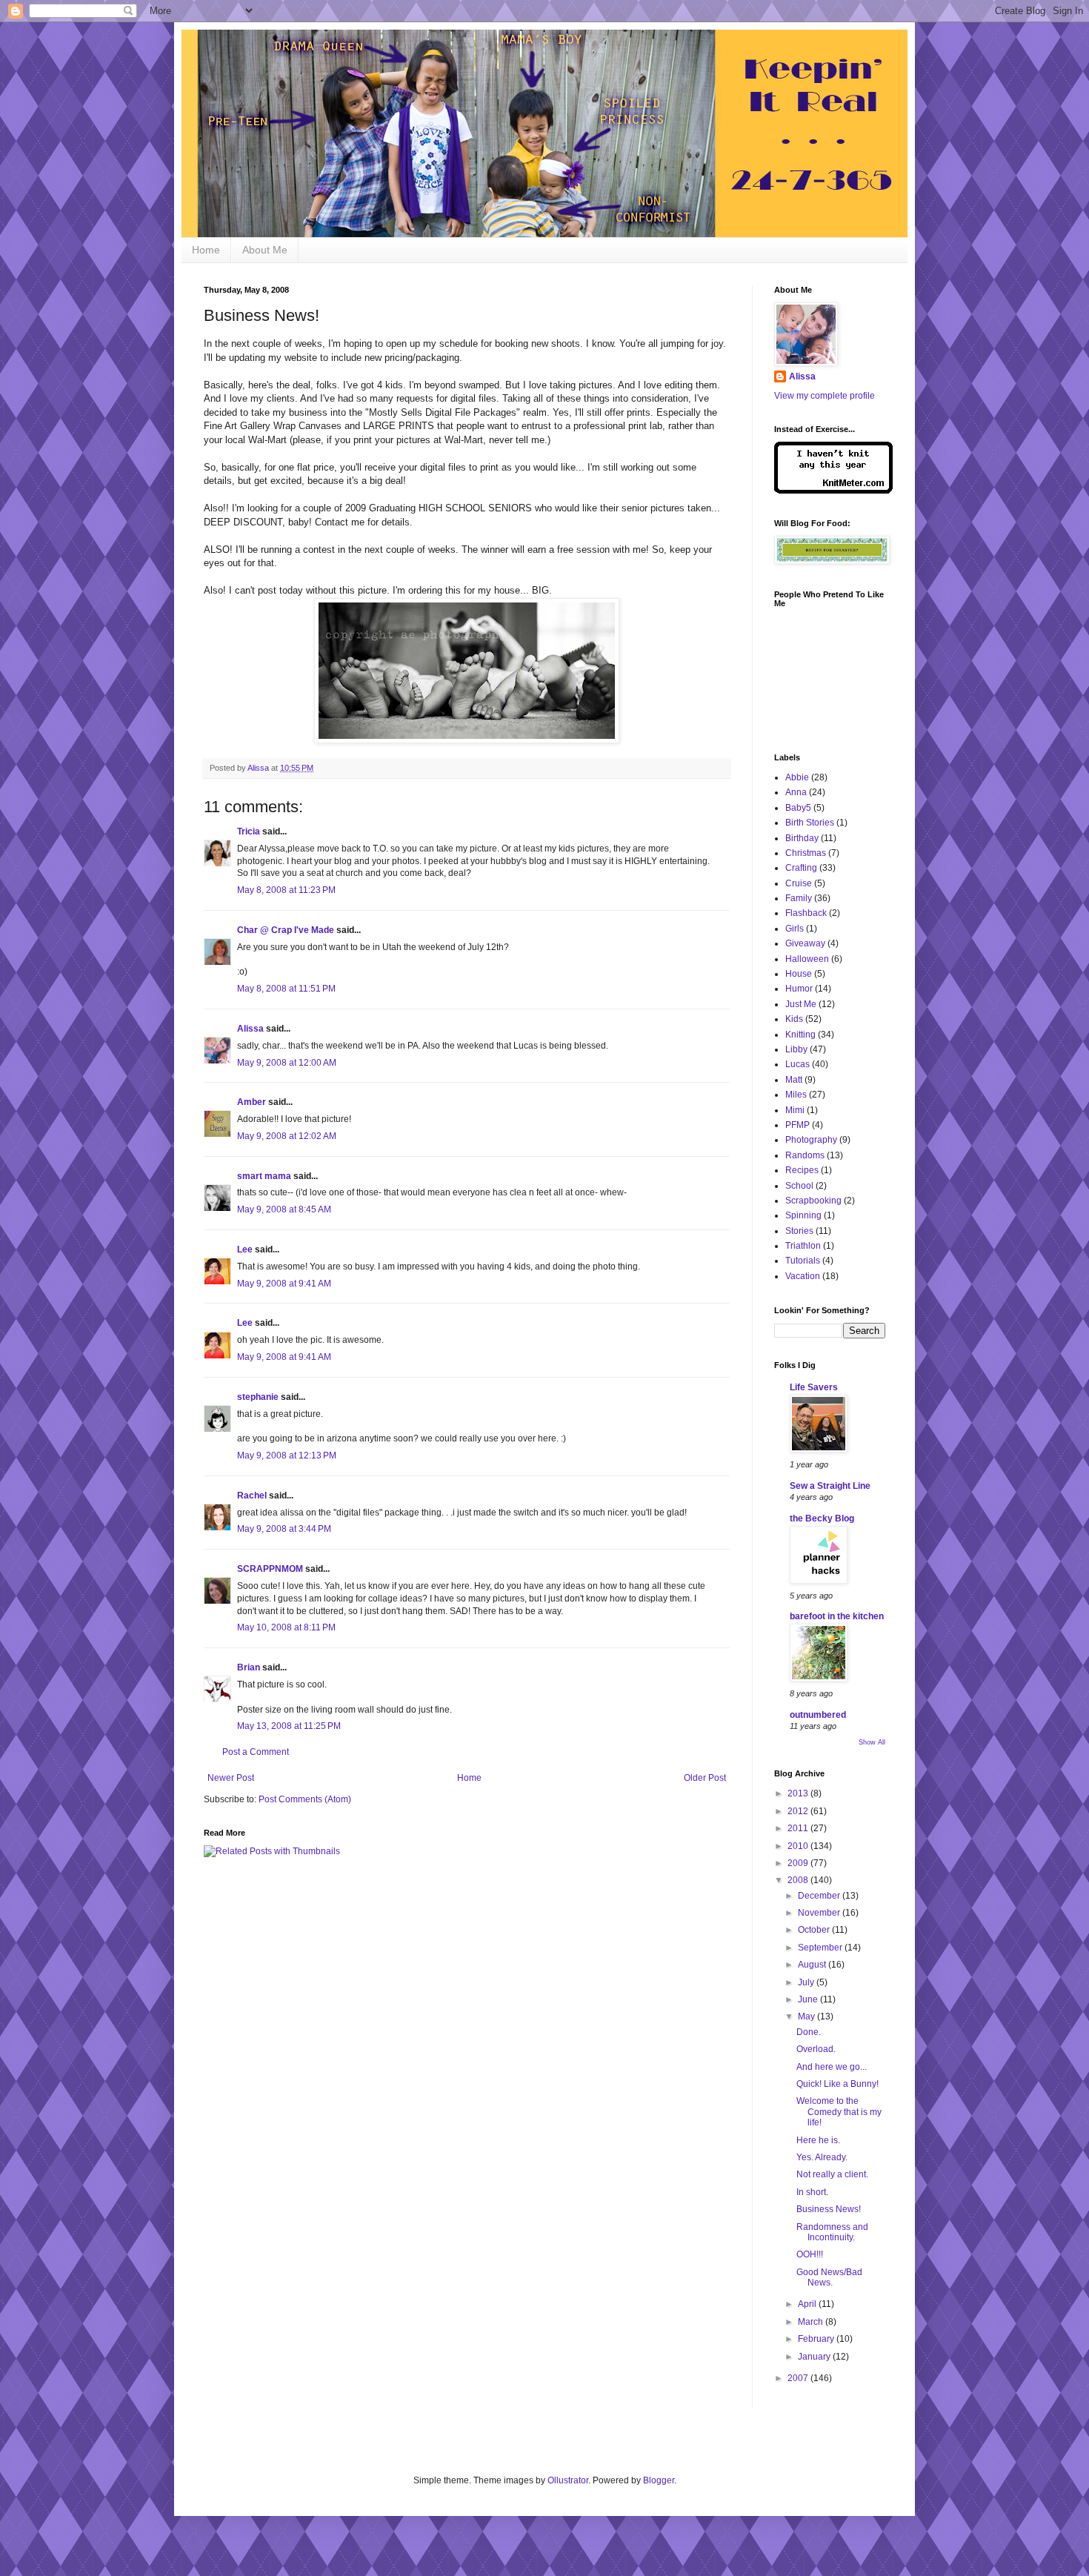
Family (799, 898)
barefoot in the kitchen (837, 1616)
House (799, 974)
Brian (249, 1667)
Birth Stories (810, 823)
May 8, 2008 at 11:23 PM (286, 890)
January (815, 2357)
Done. (809, 2032)
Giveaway (805, 943)
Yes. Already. (822, 2157)
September (821, 1948)
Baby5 (798, 808)
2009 (799, 1863)
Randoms (805, 1155)
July (807, 1982)
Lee (245, 1249)
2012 (799, 1811)
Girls (795, 929)
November (820, 1913)
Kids (794, 1019)
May (807, 2016)
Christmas (806, 853)
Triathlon (803, 1246)
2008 (799, 1880)
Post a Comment (256, 1752)
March (812, 2322)
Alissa (250, 1029)
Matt (794, 1080)
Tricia (249, 831)
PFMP (797, 1125)
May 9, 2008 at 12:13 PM (287, 1455)
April (808, 2304)
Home (206, 250)
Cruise (799, 883)
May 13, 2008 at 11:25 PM (289, 1726)
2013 (799, 1793)
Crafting (801, 868)
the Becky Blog (822, 1518)
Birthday (802, 838)
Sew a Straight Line (830, 1486)
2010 (799, 1846)
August (813, 1965)
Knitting (800, 1035)
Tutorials (803, 1261)
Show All (872, 1742)
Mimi (795, 1110)
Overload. (816, 2049)
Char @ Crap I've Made (286, 930)
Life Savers (814, 1387)
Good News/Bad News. (829, 2277)
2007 (799, 2378)
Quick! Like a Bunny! (837, 2084)
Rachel (252, 1496)
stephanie (258, 1397)
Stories (799, 1231)
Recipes (802, 1170)
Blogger (659, 2480)
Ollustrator (568, 2480)
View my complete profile (825, 396)
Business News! (829, 2209)
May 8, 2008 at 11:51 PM (286, 989)
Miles (796, 1095)
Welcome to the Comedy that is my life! (839, 2112)
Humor (799, 989)
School (799, 1186)
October (815, 1930)
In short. (812, 2192)
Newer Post (231, 1778)
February (817, 2339)
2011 (799, 1828)
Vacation (803, 1276)
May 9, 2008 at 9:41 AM (284, 1284)
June (809, 1999)
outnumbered (818, 1715)
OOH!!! (810, 2254)
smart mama (264, 1176)
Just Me (801, 1004)
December (820, 1896)
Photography (811, 1140)
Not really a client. (832, 2174)
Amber (252, 1102)
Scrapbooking (813, 1201)
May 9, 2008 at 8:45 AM (284, 1209)
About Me (265, 250)
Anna (796, 792)
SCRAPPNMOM (270, 1569)
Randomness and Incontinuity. (832, 2232)
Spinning (803, 1215)
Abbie (797, 777)
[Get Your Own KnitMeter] (833, 491)
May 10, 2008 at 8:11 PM (286, 1627)
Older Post (705, 1778)
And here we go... (832, 2067)
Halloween (807, 959)
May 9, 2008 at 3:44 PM (284, 1529)
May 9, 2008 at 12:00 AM (287, 1063)
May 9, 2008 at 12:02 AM (287, 1136)
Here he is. (818, 2140)
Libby (796, 1049)
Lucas (797, 1064)
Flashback (806, 913)
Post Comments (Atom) (305, 1799)
